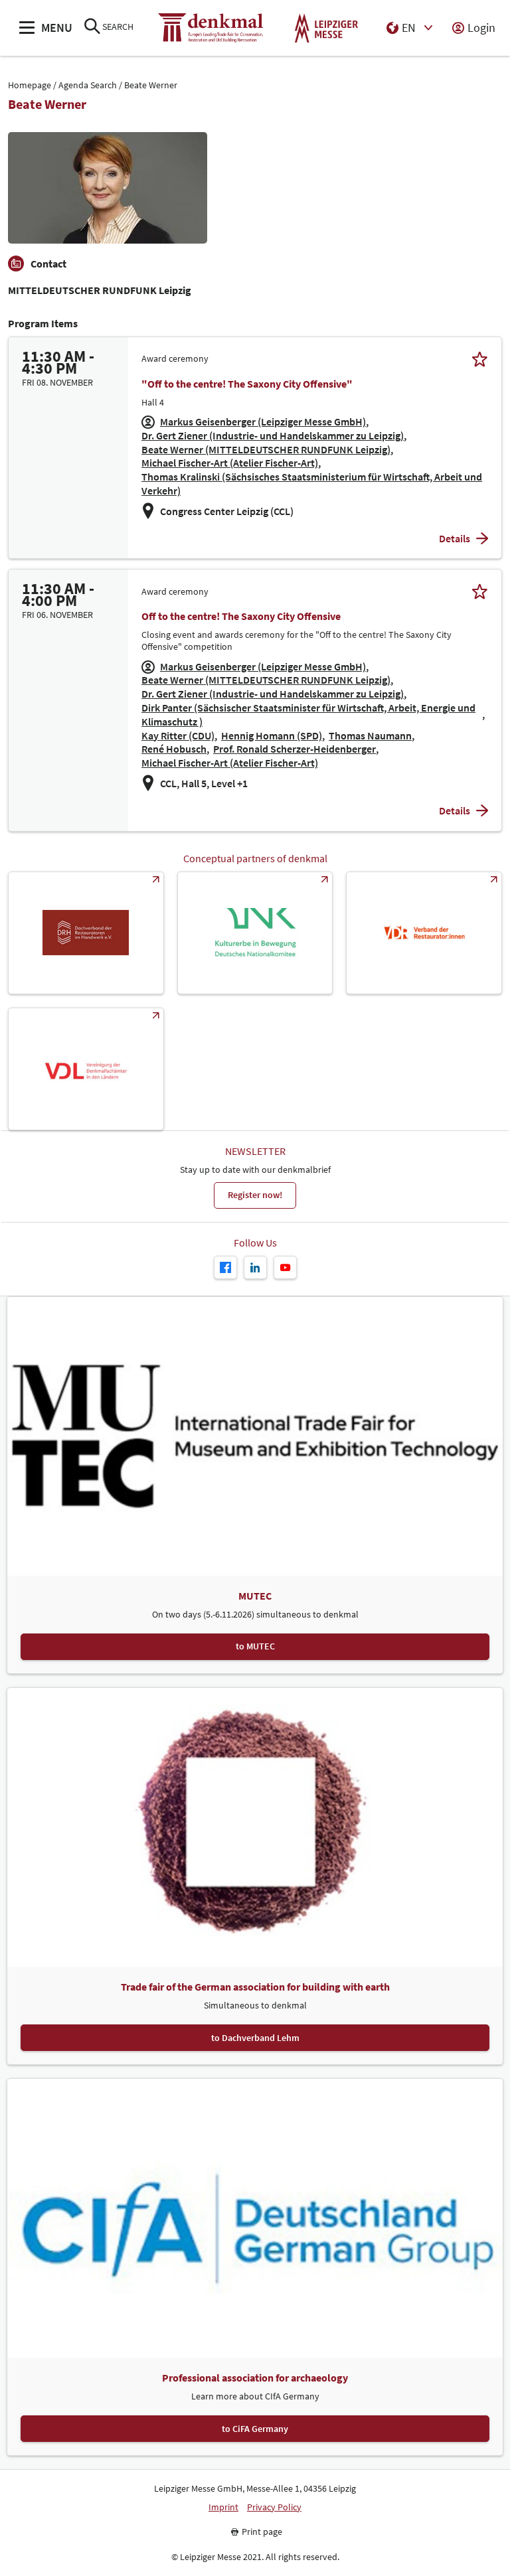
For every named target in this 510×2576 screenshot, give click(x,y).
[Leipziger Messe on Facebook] (225, 1267)
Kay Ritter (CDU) (178, 735)
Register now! (255, 1195)
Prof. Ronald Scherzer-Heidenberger (295, 749)
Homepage (30, 85)
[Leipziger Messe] (326, 28)
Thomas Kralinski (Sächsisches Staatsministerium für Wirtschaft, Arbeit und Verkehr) (312, 484)
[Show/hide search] (92, 28)
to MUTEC (255, 1646)
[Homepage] (211, 28)
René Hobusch (174, 749)
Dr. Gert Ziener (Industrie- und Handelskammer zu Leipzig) (273, 435)
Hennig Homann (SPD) (272, 735)
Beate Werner (151, 85)
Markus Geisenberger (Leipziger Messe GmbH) (263, 421)
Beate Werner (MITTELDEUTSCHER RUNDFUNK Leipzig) (266, 449)
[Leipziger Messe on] (255, 1267)
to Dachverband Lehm (255, 2038)
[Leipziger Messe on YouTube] (285, 1267)
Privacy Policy (274, 2507)
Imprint (223, 2507)
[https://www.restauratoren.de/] (424, 933)
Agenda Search (88, 85)
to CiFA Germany (255, 2429)
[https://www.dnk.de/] (255, 933)
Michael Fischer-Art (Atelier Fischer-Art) (230, 463)
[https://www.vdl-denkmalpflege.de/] (86, 1069)
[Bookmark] (480, 359)
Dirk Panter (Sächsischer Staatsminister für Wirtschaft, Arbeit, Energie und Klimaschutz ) (308, 715)
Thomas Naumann (370, 735)
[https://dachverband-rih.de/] (86, 933)
